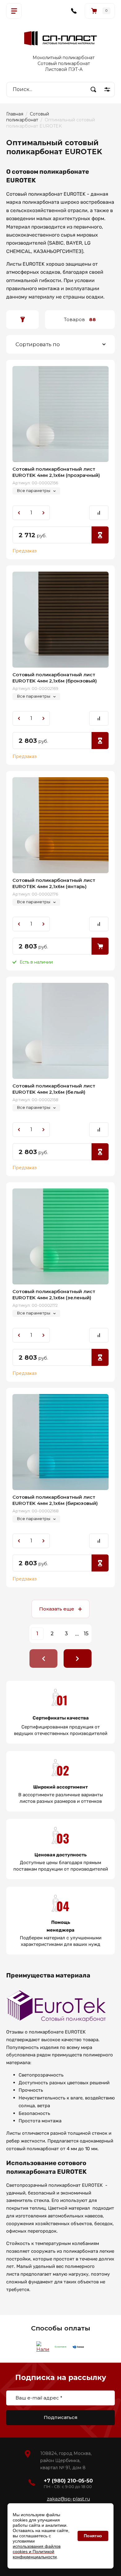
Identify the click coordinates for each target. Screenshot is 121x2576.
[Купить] (100, 946)
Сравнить (99, 513)
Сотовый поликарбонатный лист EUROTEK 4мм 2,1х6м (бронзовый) (55, 678)
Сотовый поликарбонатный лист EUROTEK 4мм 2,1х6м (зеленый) (54, 1295)
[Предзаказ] (100, 535)
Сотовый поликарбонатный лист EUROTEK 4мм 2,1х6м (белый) (54, 1089)
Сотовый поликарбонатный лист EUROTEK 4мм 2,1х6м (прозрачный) (56, 472)
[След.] (78, 1658)
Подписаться (61, 2417)
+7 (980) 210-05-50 (68, 2481)
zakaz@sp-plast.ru (68, 2499)
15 (86, 1634)
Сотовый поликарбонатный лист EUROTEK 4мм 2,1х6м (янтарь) (54, 883)
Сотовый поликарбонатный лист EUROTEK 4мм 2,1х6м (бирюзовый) (55, 1500)
